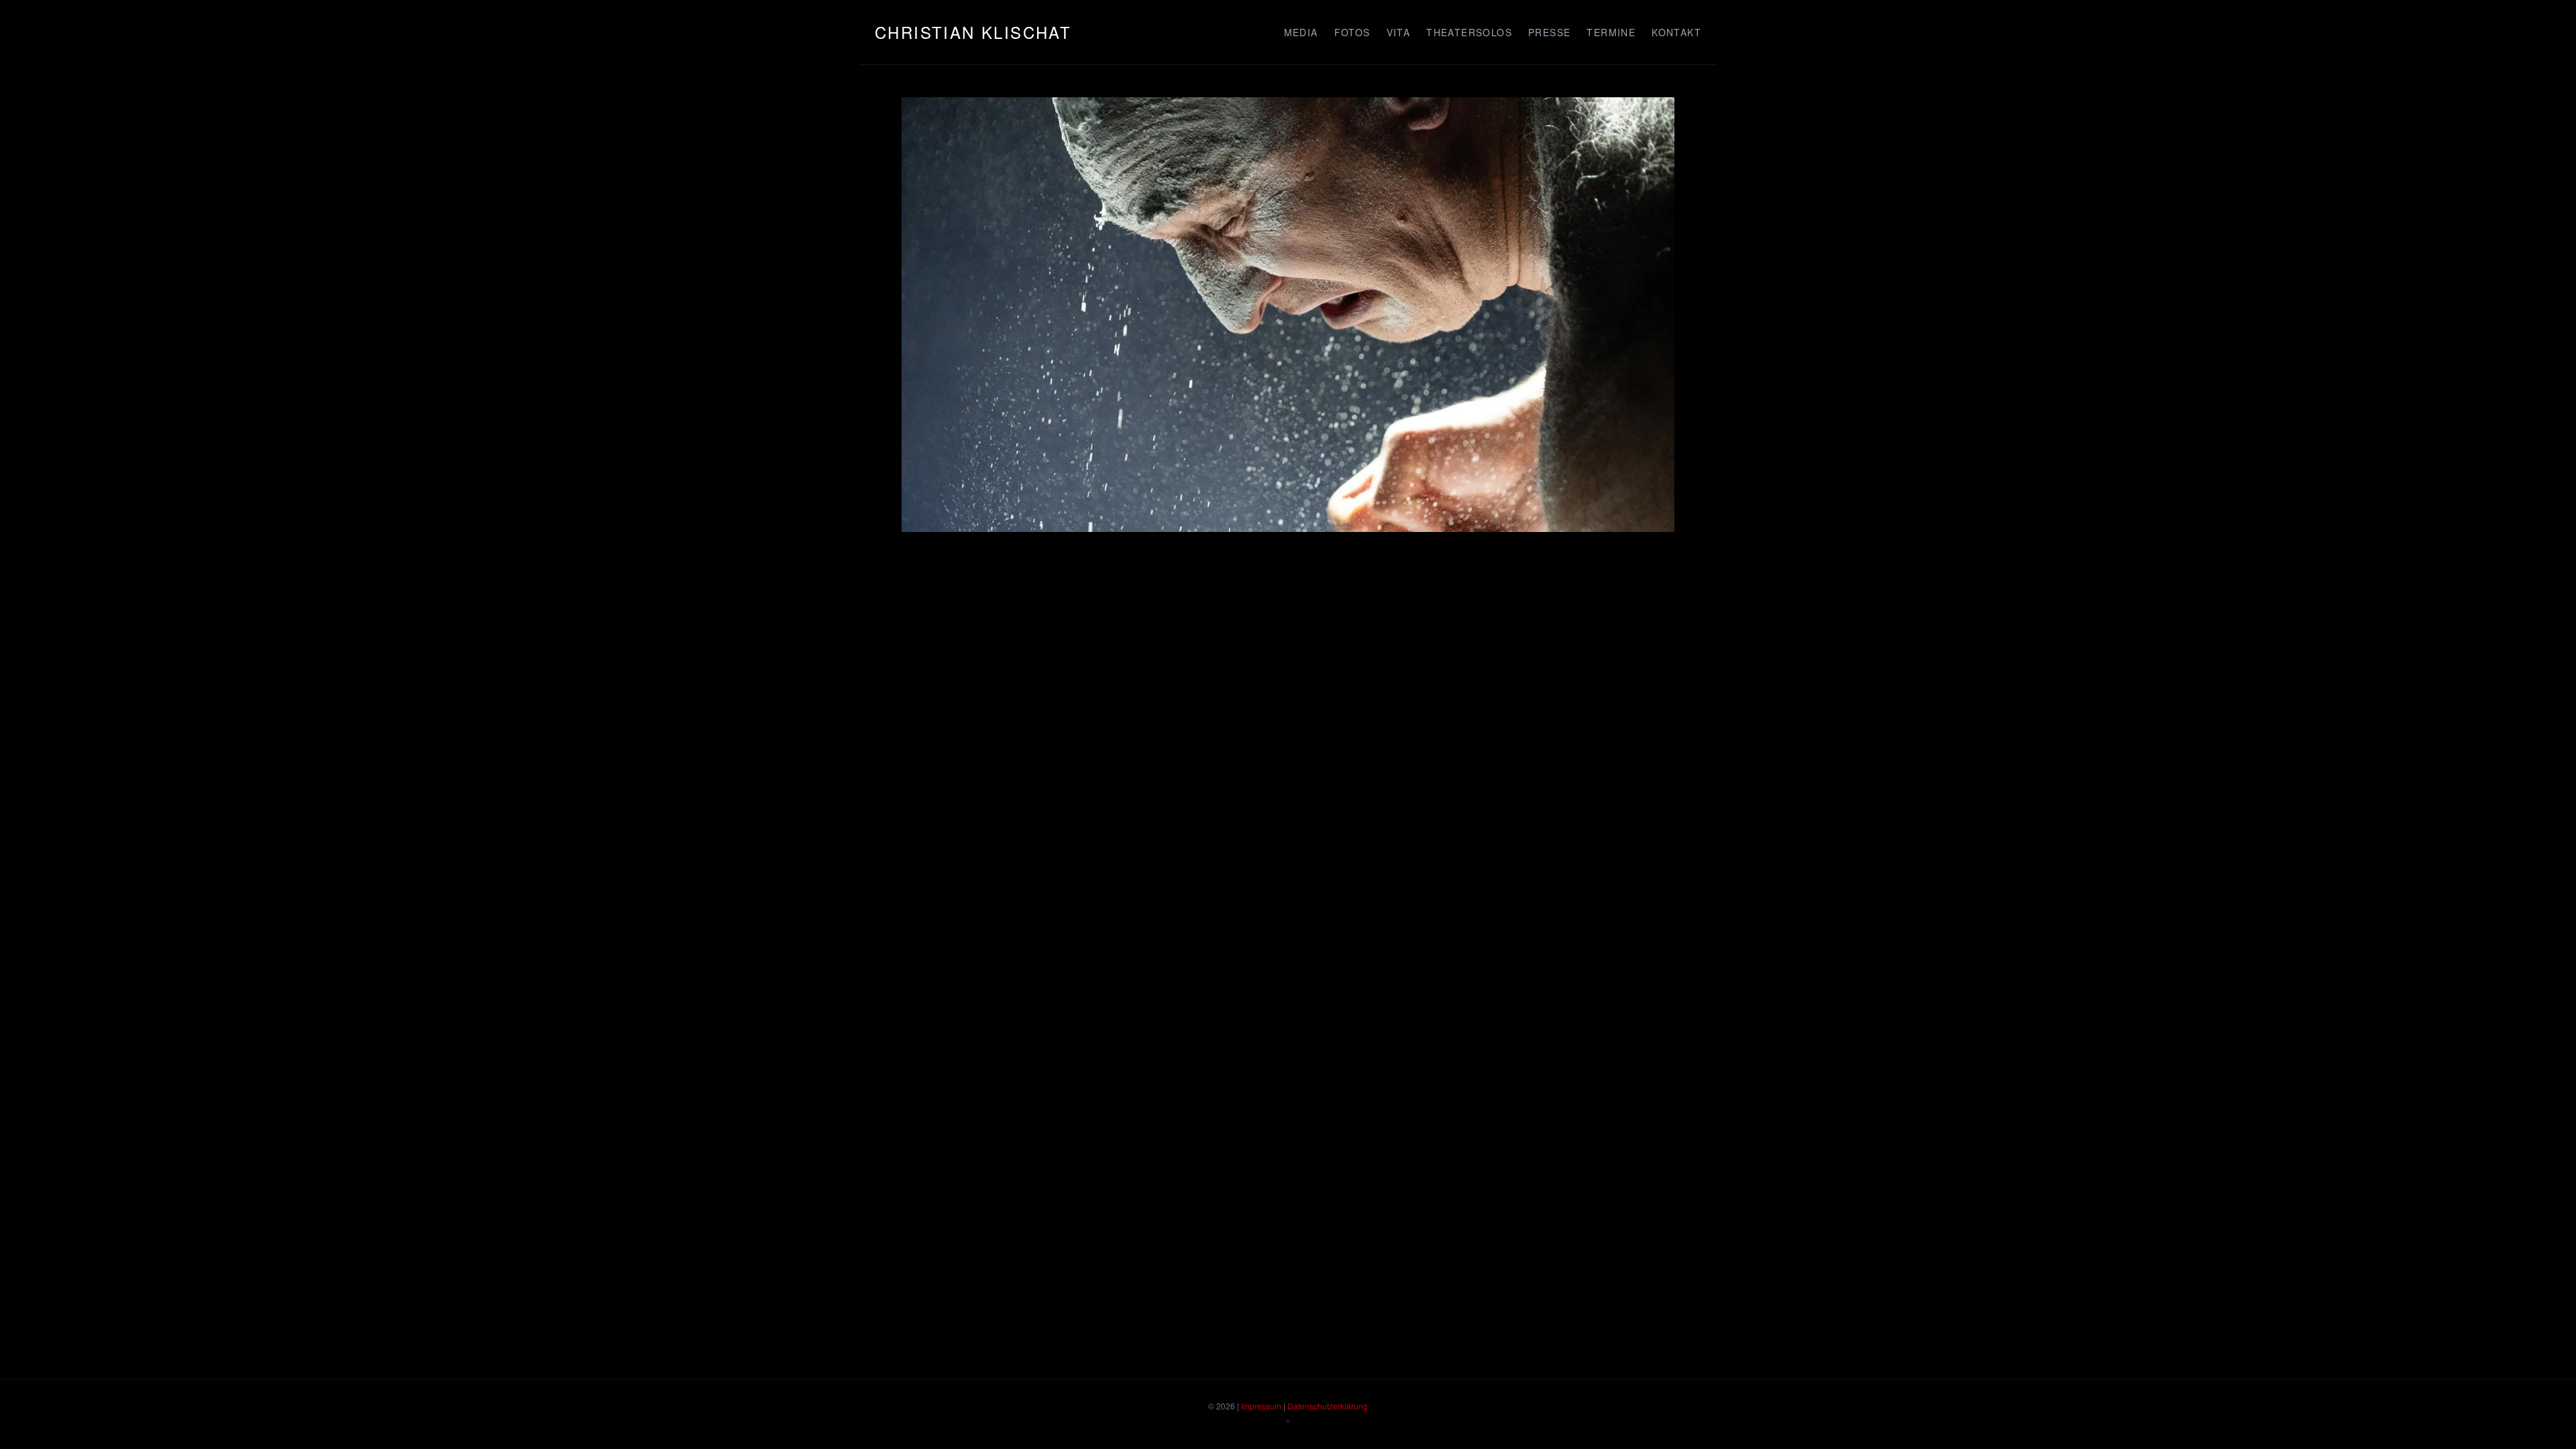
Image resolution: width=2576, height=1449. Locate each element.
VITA (1399, 32)
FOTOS (1352, 32)
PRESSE (1549, 32)
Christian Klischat (973, 32)
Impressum (1261, 1406)
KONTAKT (1676, 32)
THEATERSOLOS (1469, 32)
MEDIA (1301, 32)
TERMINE (1611, 32)
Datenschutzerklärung (1328, 1406)
